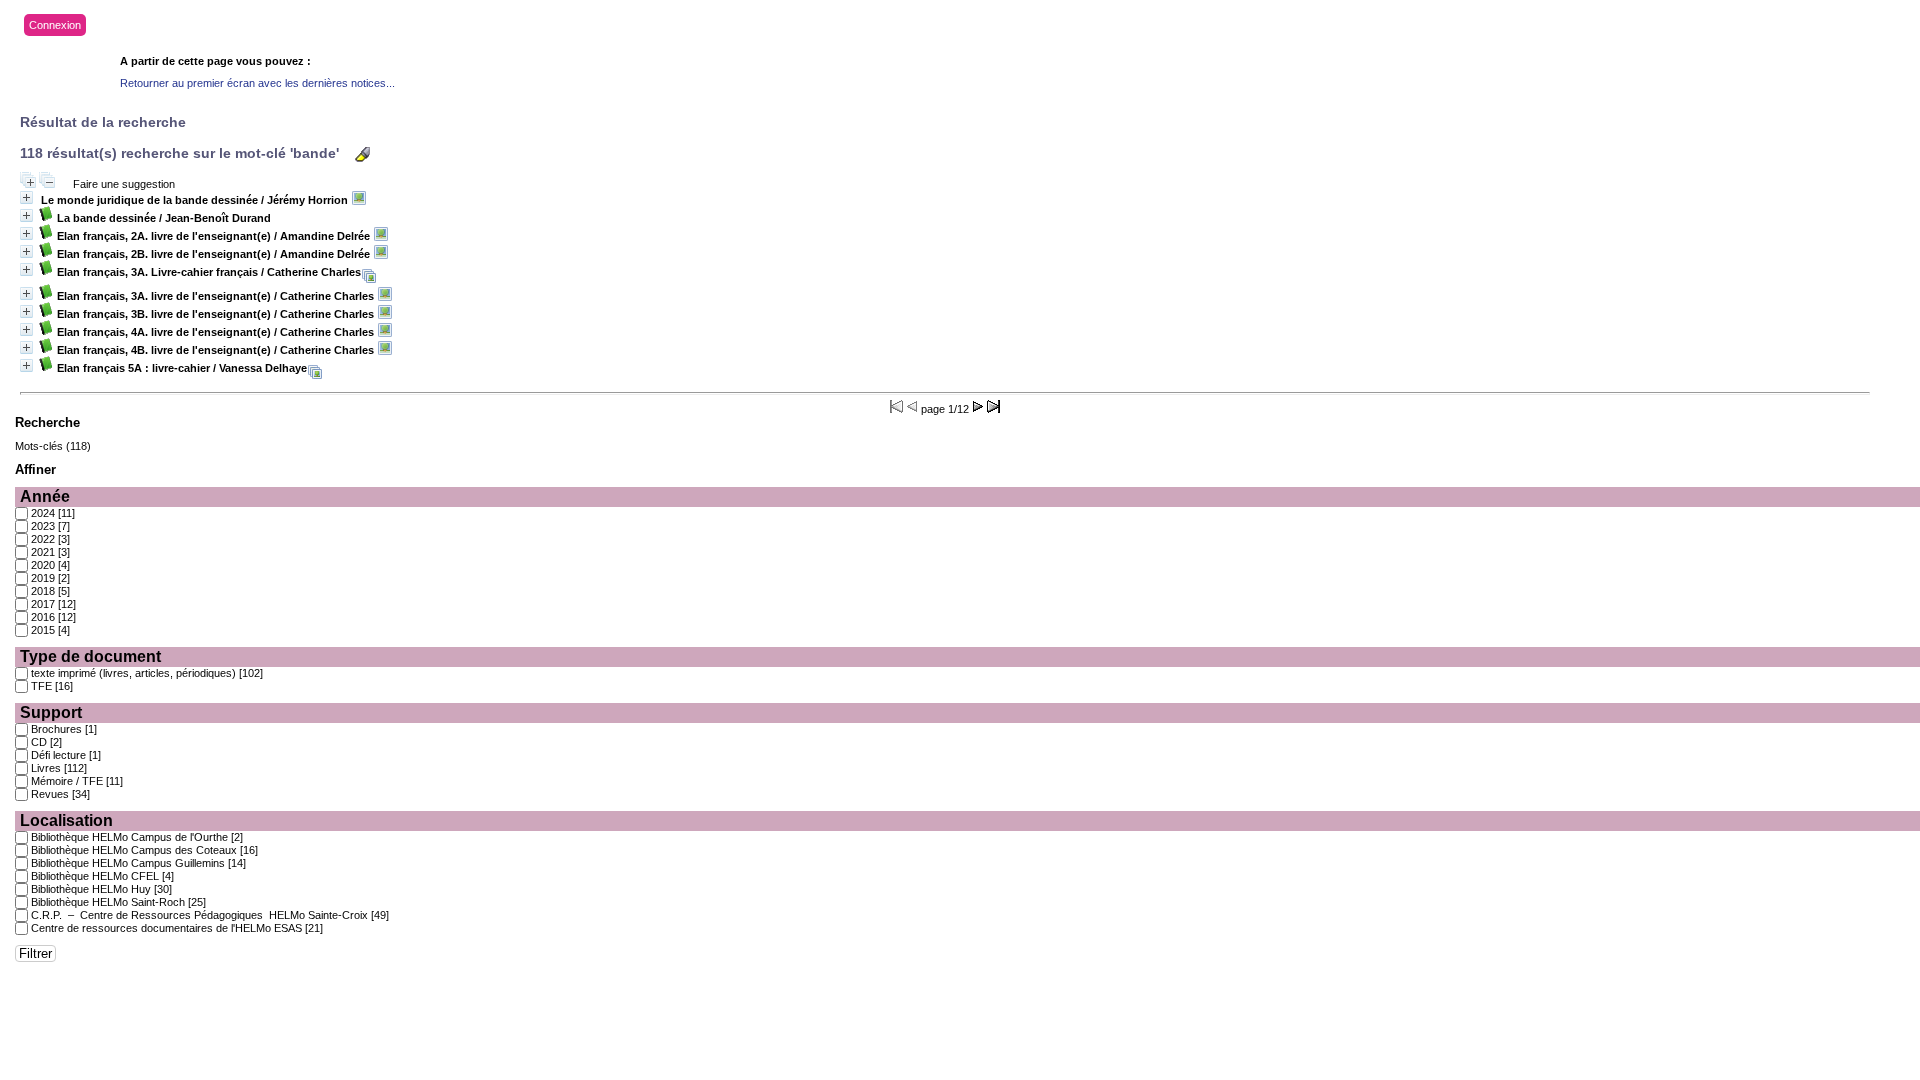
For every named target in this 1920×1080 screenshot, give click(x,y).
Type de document (90, 656)
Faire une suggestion (124, 184)
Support (51, 712)
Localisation (66, 820)
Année (45, 496)
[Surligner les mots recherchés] (362, 154)
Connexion (55, 25)
